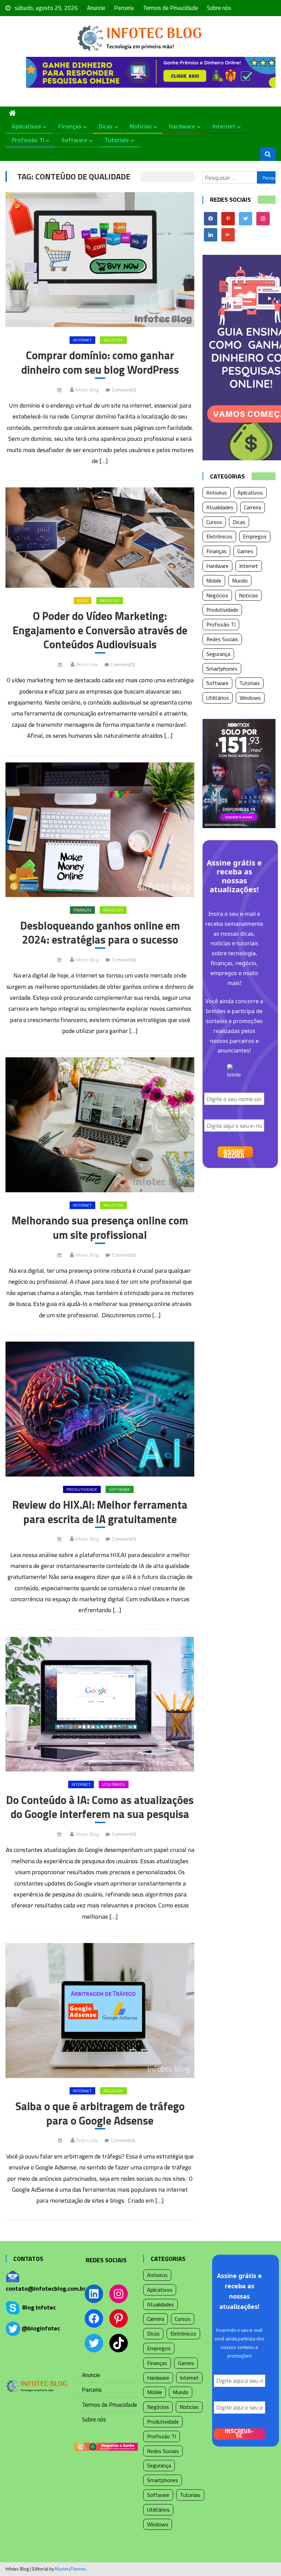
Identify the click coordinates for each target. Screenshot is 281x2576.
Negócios (113, 340)
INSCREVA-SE (239, 2434)
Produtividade (82, 1489)
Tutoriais (117, 140)
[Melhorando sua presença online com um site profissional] (100, 1125)
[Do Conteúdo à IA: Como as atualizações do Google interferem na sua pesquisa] (100, 1704)
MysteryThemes (70, 2569)
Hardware (182, 126)
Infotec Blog (87, 390)
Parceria (124, 8)
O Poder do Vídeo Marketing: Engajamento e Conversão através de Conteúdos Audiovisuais (100, 630)
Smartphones (222, 669)
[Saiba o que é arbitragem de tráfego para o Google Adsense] (100, 2011)
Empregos (255, 536)
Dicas (106, 126)
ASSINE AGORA (234, 1152)
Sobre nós (219, 8)
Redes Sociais (222, 639)
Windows (250, 698)
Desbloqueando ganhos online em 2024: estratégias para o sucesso (100, 933)
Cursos (214, 522)
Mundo (240, 581)
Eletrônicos (219, 536)
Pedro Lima (87, 664)
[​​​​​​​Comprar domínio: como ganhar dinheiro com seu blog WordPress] (100, 260)
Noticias (141, 126)
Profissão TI (28, 140)
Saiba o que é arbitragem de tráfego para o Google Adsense (100, 2113)
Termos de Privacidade (170, 8)
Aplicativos (26, 126)
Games (245, 551)
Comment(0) (124, 390)
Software (74, 140)
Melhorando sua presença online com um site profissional (100, 1228)
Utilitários (114, 1784)
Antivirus (217, 493)
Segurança (218, 654)
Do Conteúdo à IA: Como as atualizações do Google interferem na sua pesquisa (100, 1807)
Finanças (70, 126)
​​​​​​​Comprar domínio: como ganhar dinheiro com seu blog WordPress (100, 363)
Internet (224, 126)
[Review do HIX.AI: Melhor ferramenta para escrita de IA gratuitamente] (100, 1409)
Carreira (253, 507)
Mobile (214, 581)
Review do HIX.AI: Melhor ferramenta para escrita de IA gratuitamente (100, 1512)
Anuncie (96, 8)
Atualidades (220, 507)
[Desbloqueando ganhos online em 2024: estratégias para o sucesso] (100, 830)
